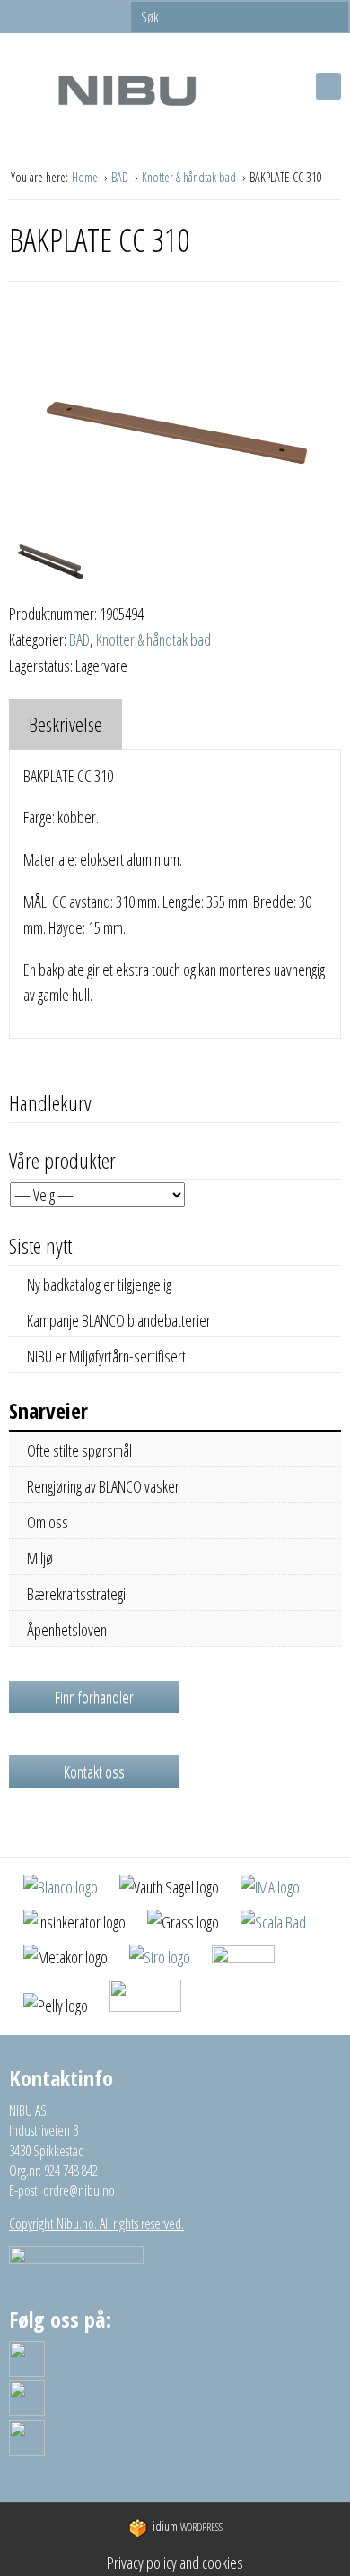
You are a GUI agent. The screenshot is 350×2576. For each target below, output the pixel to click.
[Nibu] (127, 90)
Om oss (48, 1522)
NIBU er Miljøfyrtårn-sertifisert (106, 1356)
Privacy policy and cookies (175, 2563)
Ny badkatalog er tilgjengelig (99, 1284)
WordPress (188, 2527)
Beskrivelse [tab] (66, 724)
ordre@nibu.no (79, 2190)
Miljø (40, 1558)
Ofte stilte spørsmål (79, 1450)
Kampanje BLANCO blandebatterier (119, 1320)
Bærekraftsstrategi (76, 1594)
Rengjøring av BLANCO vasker (103, 1486)
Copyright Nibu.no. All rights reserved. (96, 2224)
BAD (121, 177)
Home (86, 177)
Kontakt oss (94, 1771)
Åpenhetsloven (67, 1630)
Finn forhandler (94, 1697)
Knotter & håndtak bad (190, 177)
